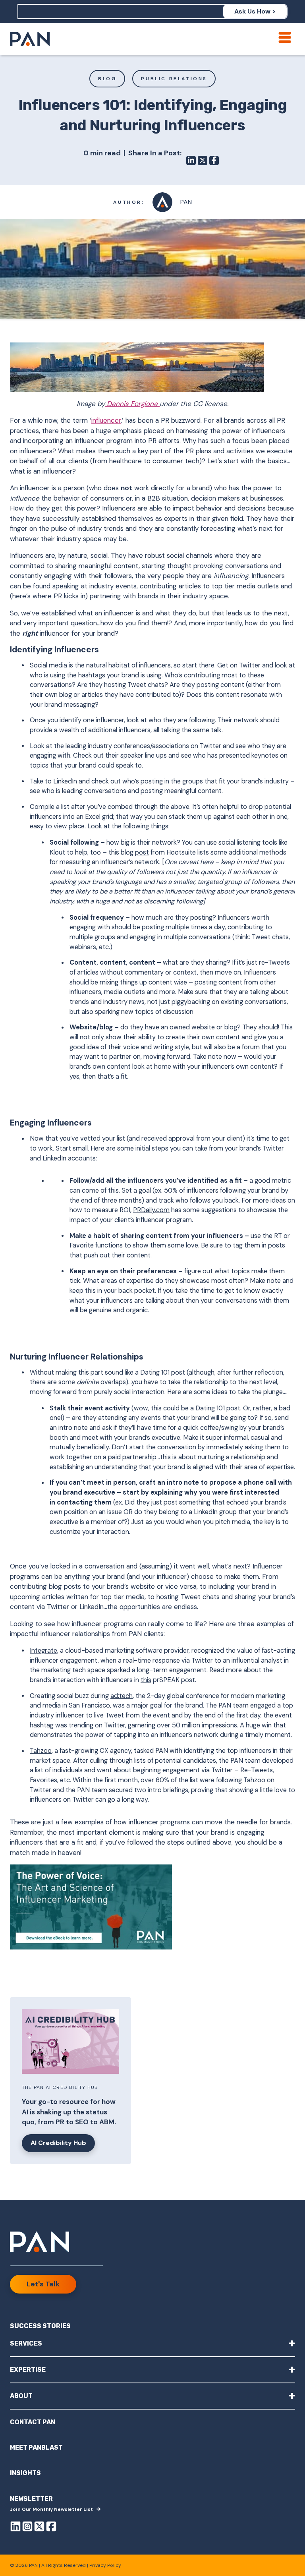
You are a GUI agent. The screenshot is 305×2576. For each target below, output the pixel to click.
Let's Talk (43, 2284)
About (152, 2395)
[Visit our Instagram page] (27, 2528)
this (146, 1680)
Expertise (152, 2369)
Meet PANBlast (36, 2447)
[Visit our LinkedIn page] (15, 2528)
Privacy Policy (105, 2565)
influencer (106, 420)
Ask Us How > (255, 11)
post (142, 852)
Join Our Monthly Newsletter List (51, 2509)
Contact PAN (33, 2422)
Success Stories (40, 2326)
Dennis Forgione (132, 404)
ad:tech (122, 1696)
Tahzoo (41, 1751)
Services (152, 2343)
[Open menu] (285, 37)
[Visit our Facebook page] (51, 2528)
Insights (25, 2473)
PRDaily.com (151, 1210)
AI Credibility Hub (58, 2143)
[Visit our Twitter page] (39, 2528)
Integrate (43, 1651)
